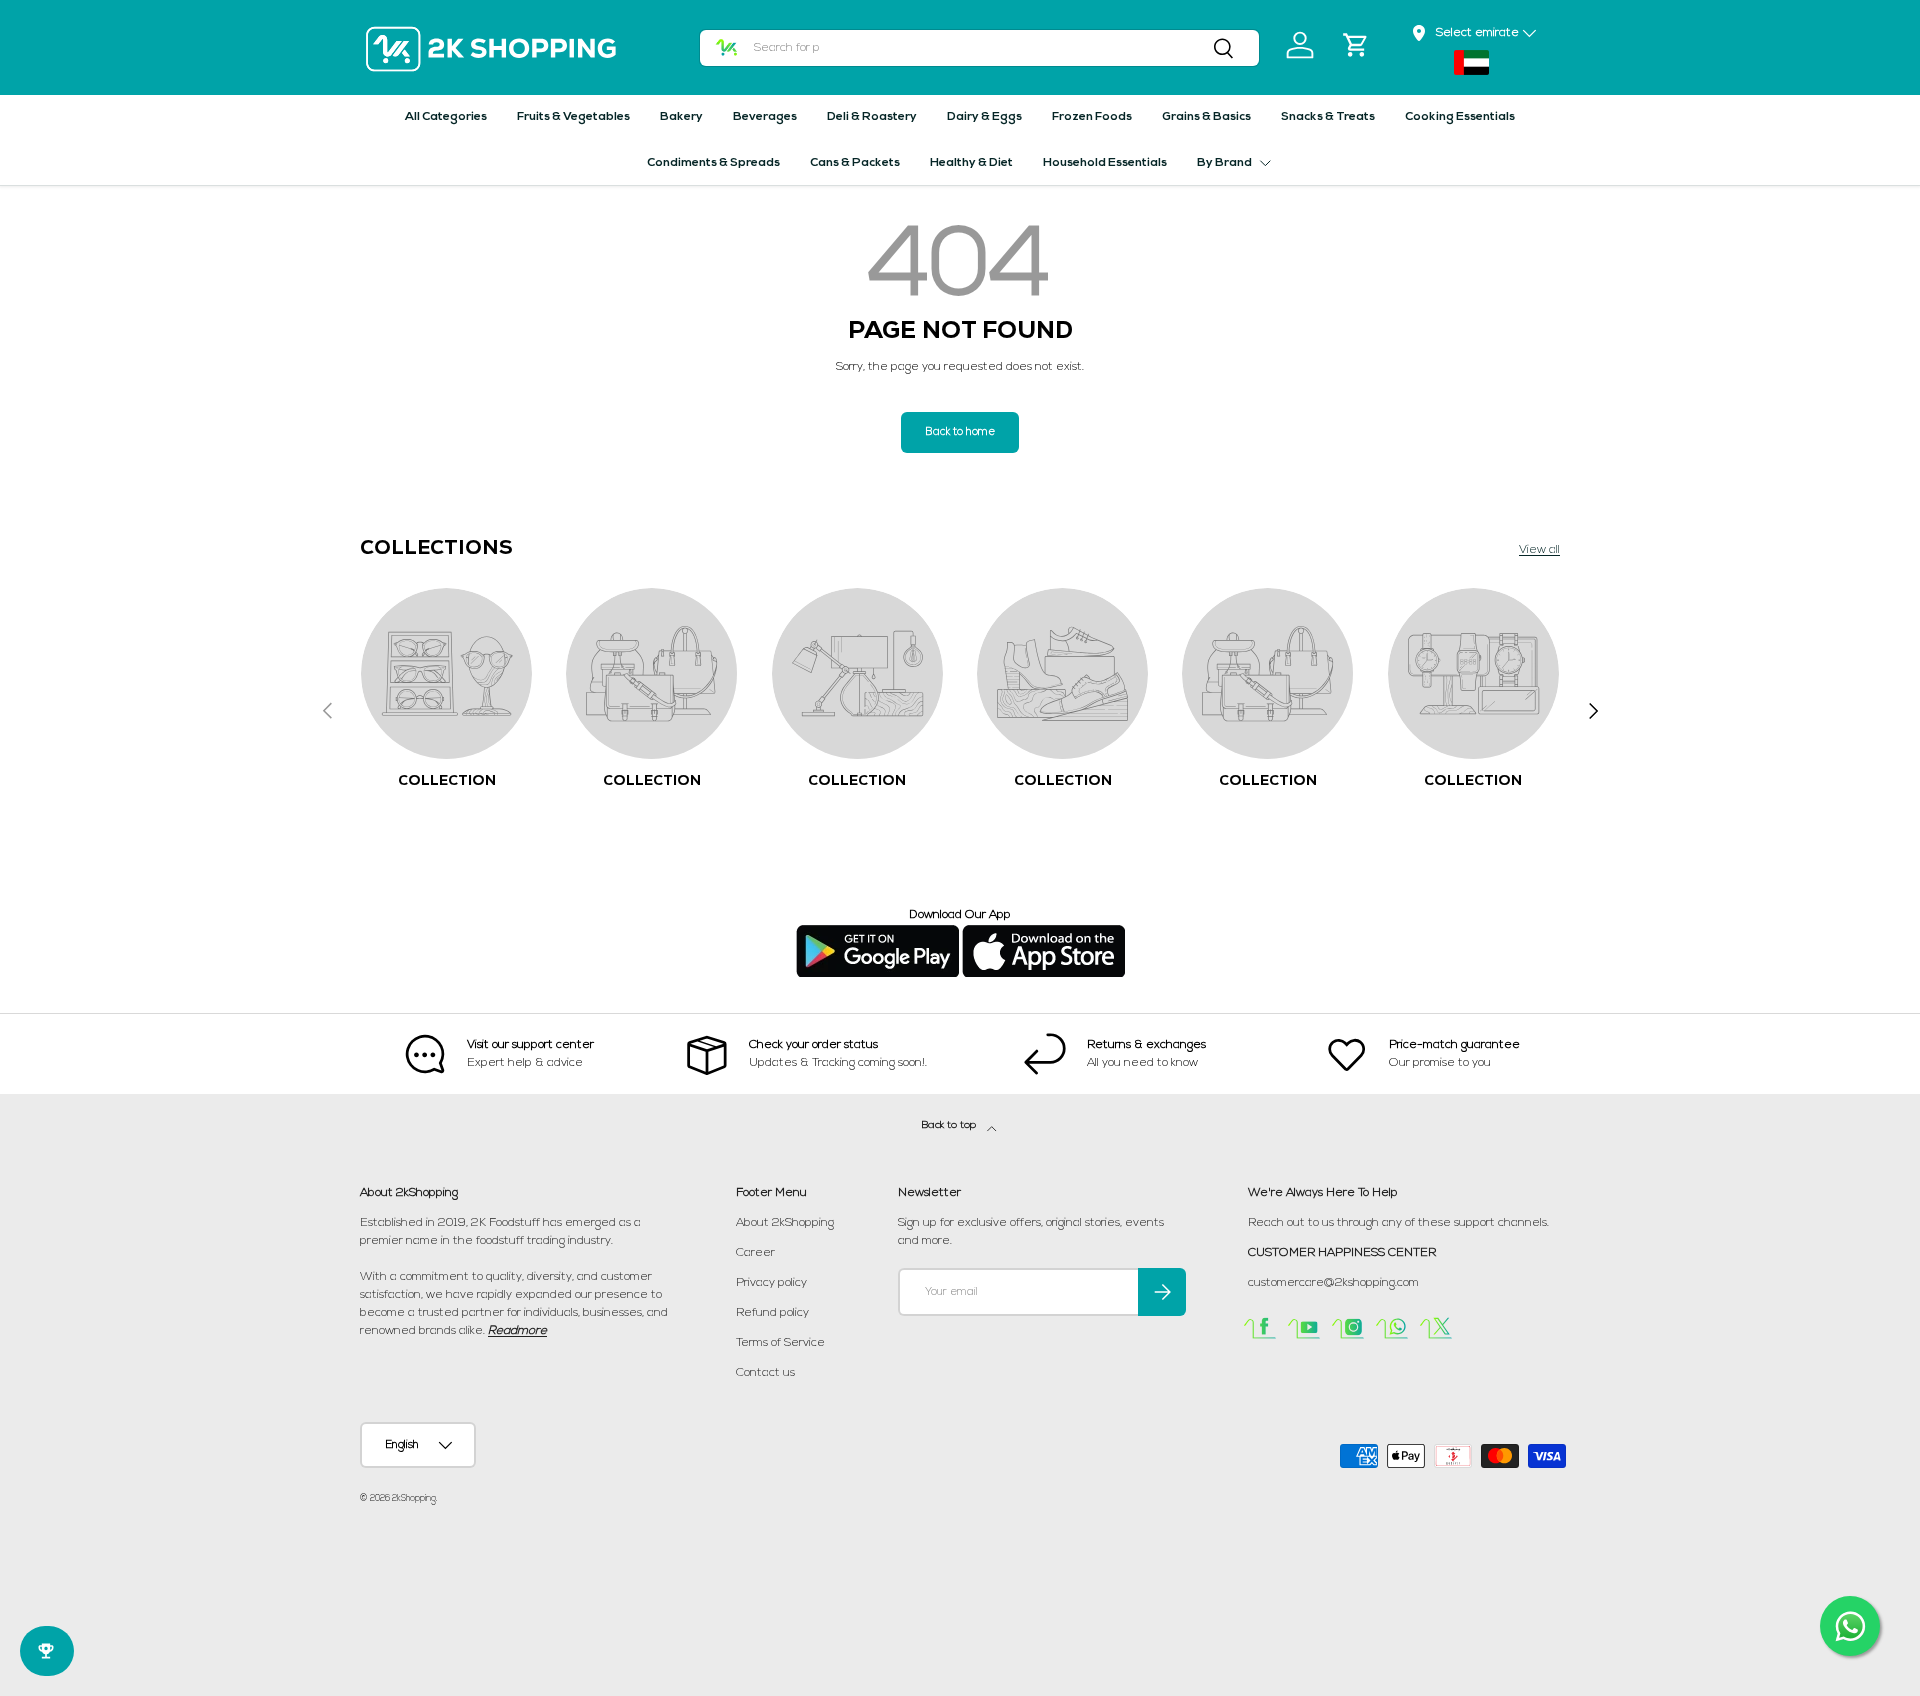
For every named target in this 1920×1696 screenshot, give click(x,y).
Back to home (960, 432)
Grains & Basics (1206, 117)
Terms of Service (780, 1343)
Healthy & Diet (971, 163)
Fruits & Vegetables (573, 117)
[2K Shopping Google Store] (877, 933)
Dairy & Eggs (984, 117)
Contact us (765, 1373)
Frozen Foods (1092, 117)
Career (755, 1253)
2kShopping (414, 1498)
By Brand (1224, 163)
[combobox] (980, 48)
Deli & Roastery (872, 117)
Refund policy (772, 1313)
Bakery (681, 117)
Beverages (765, 117)
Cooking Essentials (1460, 117)
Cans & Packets (855, 163)
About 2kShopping (785, 1223)
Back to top (950, 1125)
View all (1539, 550)
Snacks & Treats (1328, 117)
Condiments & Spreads (713, 163)
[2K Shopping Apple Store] (1043, 933)
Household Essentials (1105, 163)
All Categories (446, 117)
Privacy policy (771, 1283)
